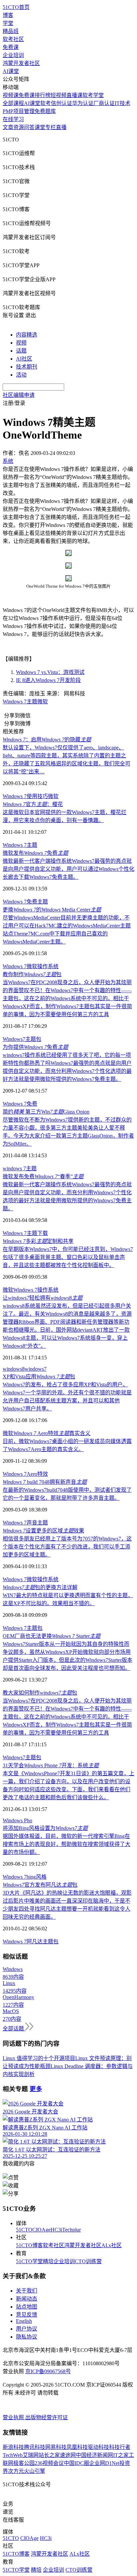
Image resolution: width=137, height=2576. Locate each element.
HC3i (56, 2230)
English (24, 2321)
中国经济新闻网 (94, 2455)
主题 (32, 702)
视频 (21, 343)
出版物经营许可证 (47, 2417)
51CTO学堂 (29, 2261)
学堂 (8, 23)
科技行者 (120, 2447)
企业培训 (13, 55)
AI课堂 (11, 71)
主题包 (33, 1039)
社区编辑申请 (19, 395)
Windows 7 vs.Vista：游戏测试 (50, 672)
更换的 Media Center (52, 910)
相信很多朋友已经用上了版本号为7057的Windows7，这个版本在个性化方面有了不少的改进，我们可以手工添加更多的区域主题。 (67, 1547)
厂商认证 (104, 103)
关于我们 (27, 2291)
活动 (21, 375)
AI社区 (24, 359)
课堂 (40, 127)
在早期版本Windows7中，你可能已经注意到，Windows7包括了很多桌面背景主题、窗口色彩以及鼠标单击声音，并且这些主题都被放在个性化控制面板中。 (68, 1257)
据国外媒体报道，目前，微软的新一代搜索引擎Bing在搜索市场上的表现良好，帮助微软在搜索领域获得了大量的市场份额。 (67, 1844)
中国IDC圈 (76, 2463)
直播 (61, 127)
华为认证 (83, 103)
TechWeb (13, 2455)
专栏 (51, 127)
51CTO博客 (29, 2245)
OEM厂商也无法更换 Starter (52, 1636)
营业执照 (14, 2417)
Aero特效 (37, 1474)
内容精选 (27, 335)
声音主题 (37, 1523)
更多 (36, 2089)
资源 (19, 127)
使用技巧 (37, 796)
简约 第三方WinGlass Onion (46, 1112)
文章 (8, 127)
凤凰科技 (77, 2447)
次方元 (16, 2471)
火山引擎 (35, 2471)
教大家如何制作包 (40, 1693)
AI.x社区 (112, 2245)
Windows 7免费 (20, 1104)
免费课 (11, 47)
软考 (46, 103)
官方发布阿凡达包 (40, 1885)
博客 (8, 15)
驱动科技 (98, 2447)
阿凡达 (35, 1942)
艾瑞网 (31, 2455)
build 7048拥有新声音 (45, 1482)
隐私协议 (27, 2337)
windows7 (36, 1369)
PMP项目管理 (19, 111)
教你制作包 (32, 974)
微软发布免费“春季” (43, 1176)
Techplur (71, 2230)
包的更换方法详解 (40, 1587)
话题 (21, 351)
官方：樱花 (33, 804)
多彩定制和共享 (38, 1241)
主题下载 (37, 1233)
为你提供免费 (35, 1047)
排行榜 (43, 95)
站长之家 (49, 2455)
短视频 (59, 95)
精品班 (11, 31)
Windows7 (14, 1039)
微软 (43, 702)
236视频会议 (49, 2463)
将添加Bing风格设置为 (45, 1828)
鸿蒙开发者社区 (21, 63)
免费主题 (37, 902)
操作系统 (48, 966)
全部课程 (13, 103)
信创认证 (62, 103)
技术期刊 (27, 367)
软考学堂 (93, 95)
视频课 (11, 95)
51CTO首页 (16, 7)
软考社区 (13, 39)
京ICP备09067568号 (48, 2371)
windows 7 (14, 1168)
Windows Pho (17, 1820)
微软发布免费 (35, 853)
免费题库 (45, 111)
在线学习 (13, 119)
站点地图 (27, 2307)
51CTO (24, 2230)
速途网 (68, 2455)
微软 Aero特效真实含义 (47, 1433)
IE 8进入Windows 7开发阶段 (48, 680)
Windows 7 (15, 702)
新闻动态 (27, 2299)
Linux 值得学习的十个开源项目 (39, 2058)
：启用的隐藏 (47, 740)
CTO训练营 (88, 2261)
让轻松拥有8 (43, 1298)
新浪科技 (13, 2447)
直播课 (74, 95)
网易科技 (56, 2447)
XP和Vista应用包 (39, 1377)
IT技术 (123, 103)
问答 (29, 127)
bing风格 (37, 1877)
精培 (48, 2261)
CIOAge (41, 2230)
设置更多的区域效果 (43, 1531)
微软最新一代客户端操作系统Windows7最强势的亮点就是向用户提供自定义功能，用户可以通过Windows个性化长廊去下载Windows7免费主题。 (68, 869)
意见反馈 (27, 2315)
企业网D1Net (104, 2463)
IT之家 (121, 2455)
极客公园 (24, 2463)
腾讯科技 (35, 2447)
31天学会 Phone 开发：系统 (51, 1765)
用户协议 (27, 2329)
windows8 (14, 1369)
